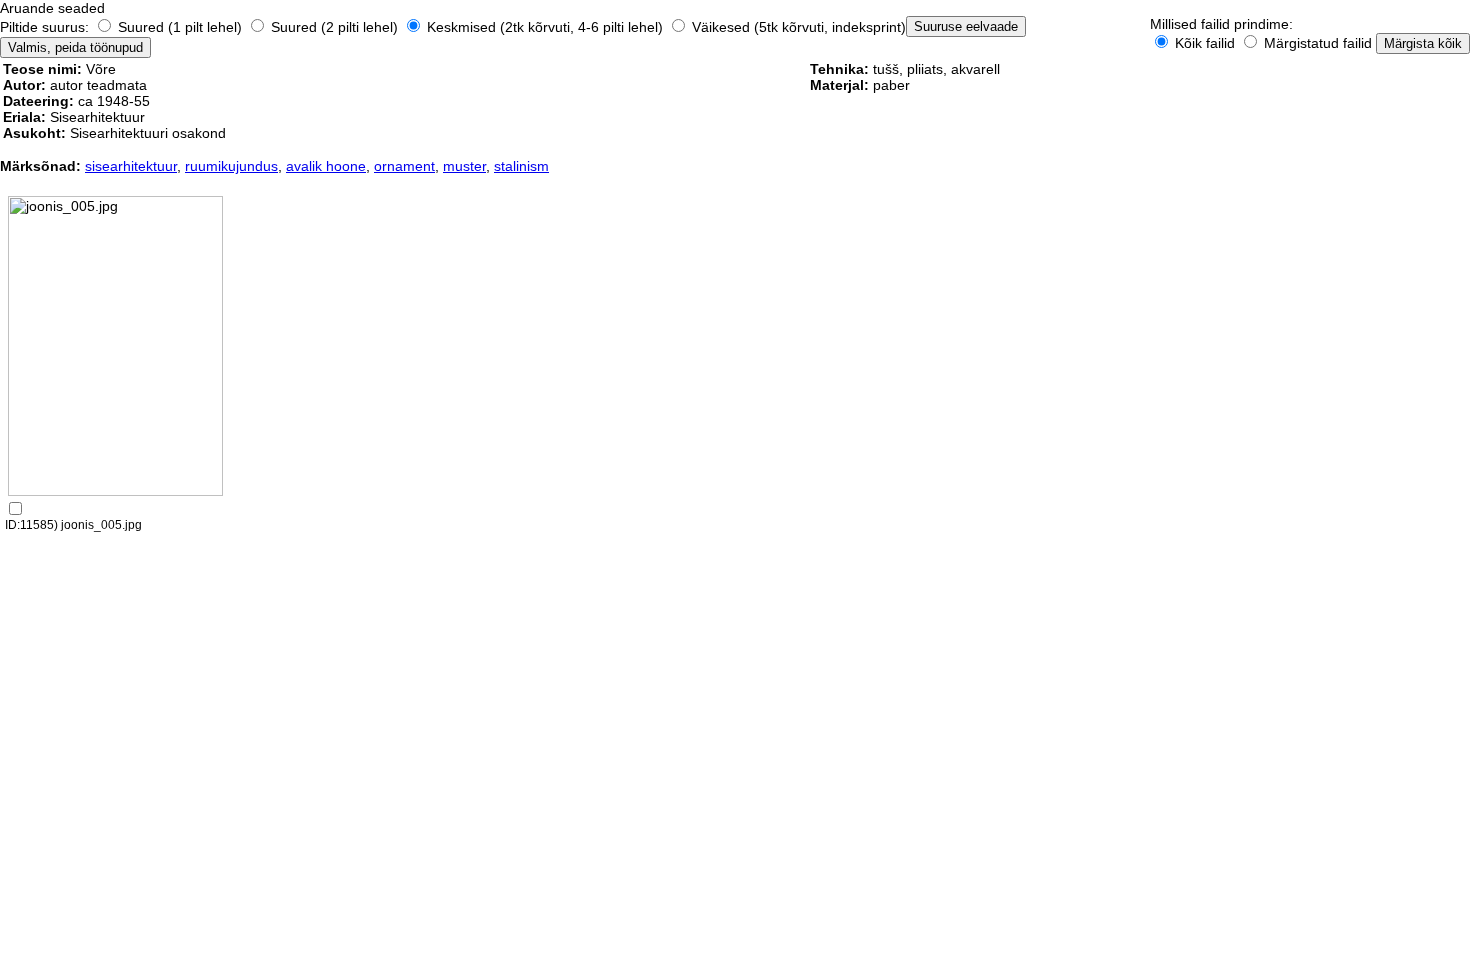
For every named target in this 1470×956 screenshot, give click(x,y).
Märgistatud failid (1316, 43)
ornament (404, 166)
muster (464, 166)
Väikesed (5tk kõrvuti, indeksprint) (797, 27)
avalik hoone (326, 166)
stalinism (521, 166)
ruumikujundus (231, 166)
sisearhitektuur (131, 166)
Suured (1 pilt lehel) (180, 27)
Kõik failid (1205, 43)
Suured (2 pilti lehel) (334, 27)
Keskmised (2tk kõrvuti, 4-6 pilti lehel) (545, 27)
